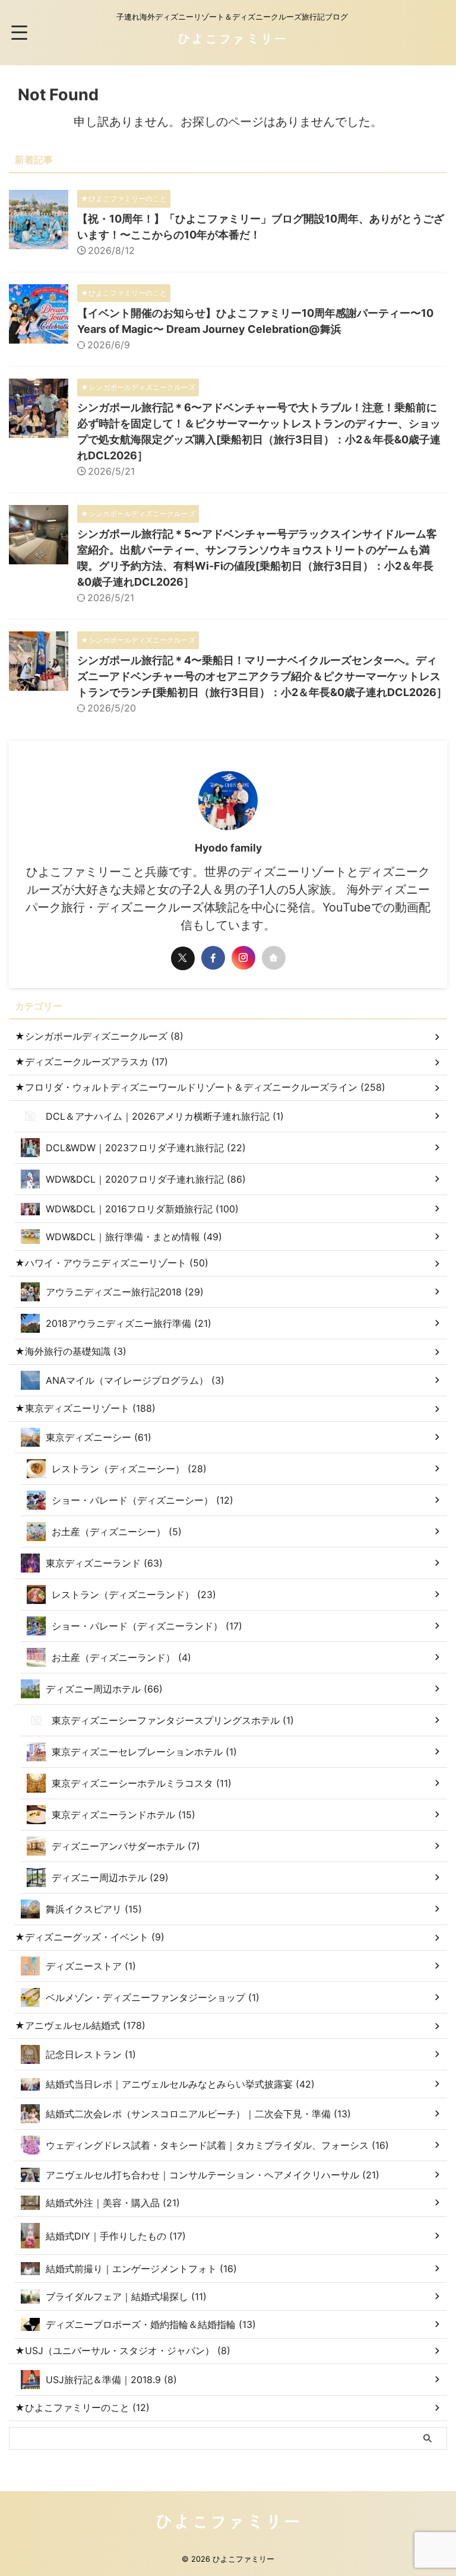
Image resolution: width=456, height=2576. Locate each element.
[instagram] (243, 958)
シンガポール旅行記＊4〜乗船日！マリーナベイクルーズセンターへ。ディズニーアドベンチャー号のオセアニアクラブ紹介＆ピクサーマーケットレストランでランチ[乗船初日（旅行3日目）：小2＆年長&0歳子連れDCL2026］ (262, 676)
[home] (274, 958)
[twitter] (183, 958)
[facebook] (213, 958)
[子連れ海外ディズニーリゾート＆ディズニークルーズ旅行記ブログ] (232, 45)
